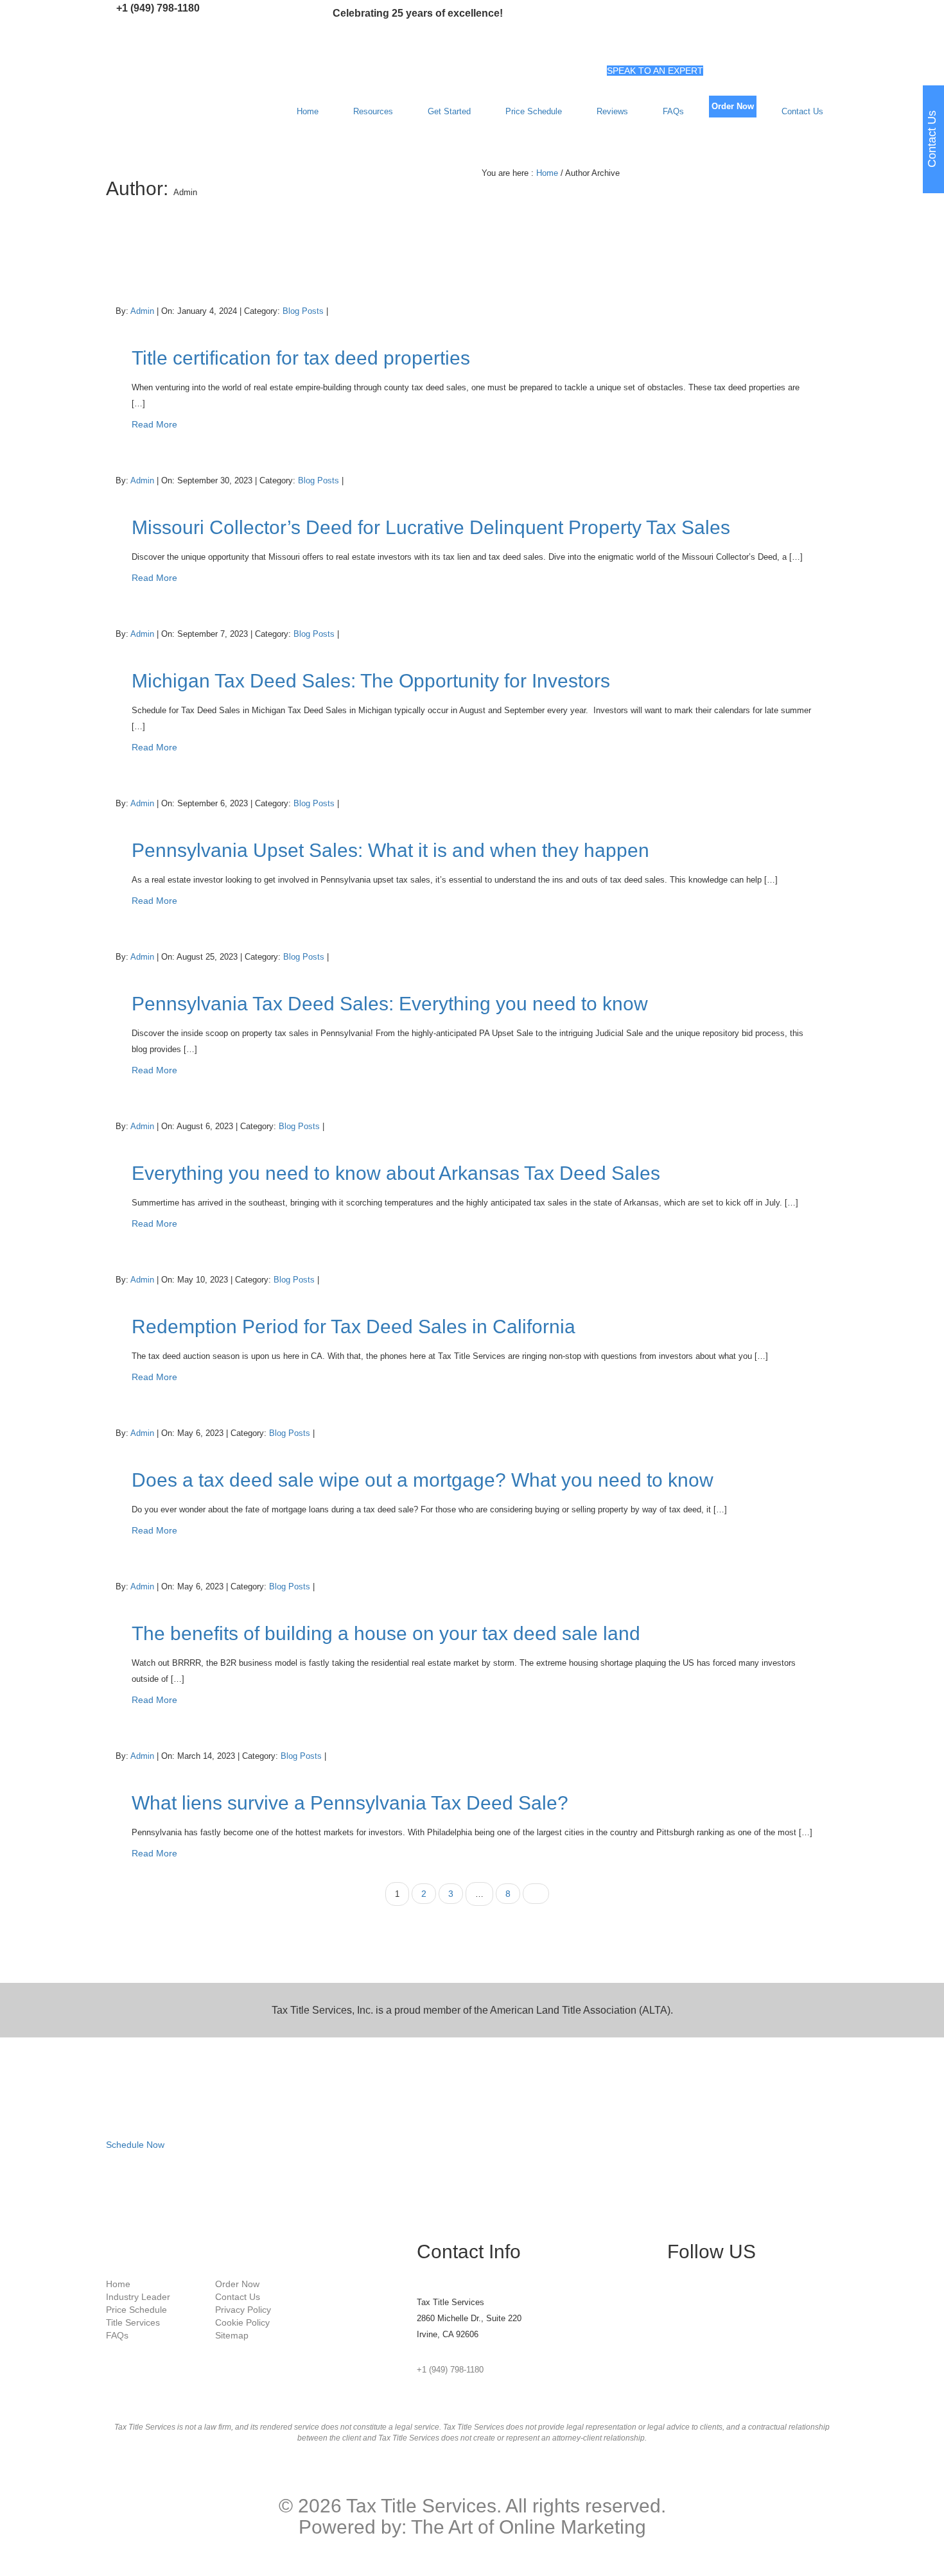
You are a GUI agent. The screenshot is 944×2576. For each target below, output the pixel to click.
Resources (373, 111)
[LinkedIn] (671, 2313)
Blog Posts (303, 311)
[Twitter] (671, 2301)
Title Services (133, 2322)
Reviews (612, 111)
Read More (154, 424)
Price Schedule (534, 111)
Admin (144, 311)
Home (308, 111)
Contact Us (802, 111)
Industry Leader (138, 2297)
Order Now (733, 106)
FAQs (673, 111)
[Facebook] (671, 2288)
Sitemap (232, 2335)
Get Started (449, 111)
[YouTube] (671, 2326)
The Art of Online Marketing (529, 2527)
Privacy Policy (243, 2310)
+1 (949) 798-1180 (158, 8)
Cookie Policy (242, 2322)
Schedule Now (135, 2145)
